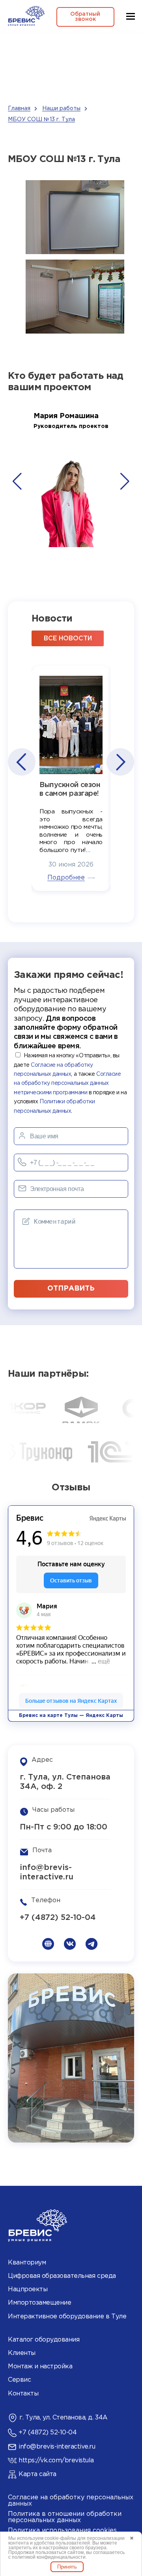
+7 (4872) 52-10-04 (58, 1918)
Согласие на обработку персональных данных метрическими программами (67, 1083)
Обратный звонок (85, 17)
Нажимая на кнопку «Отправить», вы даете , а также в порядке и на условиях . (70, 1083)
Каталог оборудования (44, 2340)
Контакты (23, 2394)
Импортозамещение (39, 2303)
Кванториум (27, 2263)
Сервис (19, 2380)
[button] (17, 481)
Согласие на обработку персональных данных (71, 2501)
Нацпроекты (28, 2289)
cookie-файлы (60, 2538)
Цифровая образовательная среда (62, 2276)
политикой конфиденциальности (49, 2557)
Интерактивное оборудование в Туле (67, 2317)
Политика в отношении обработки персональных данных (65, 2517)
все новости (68, 639)
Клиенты (22, 2353)
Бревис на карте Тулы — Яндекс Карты (71, 1716)
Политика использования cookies (62, 2531)
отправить (71, 1289)
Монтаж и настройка (40, 2367)
